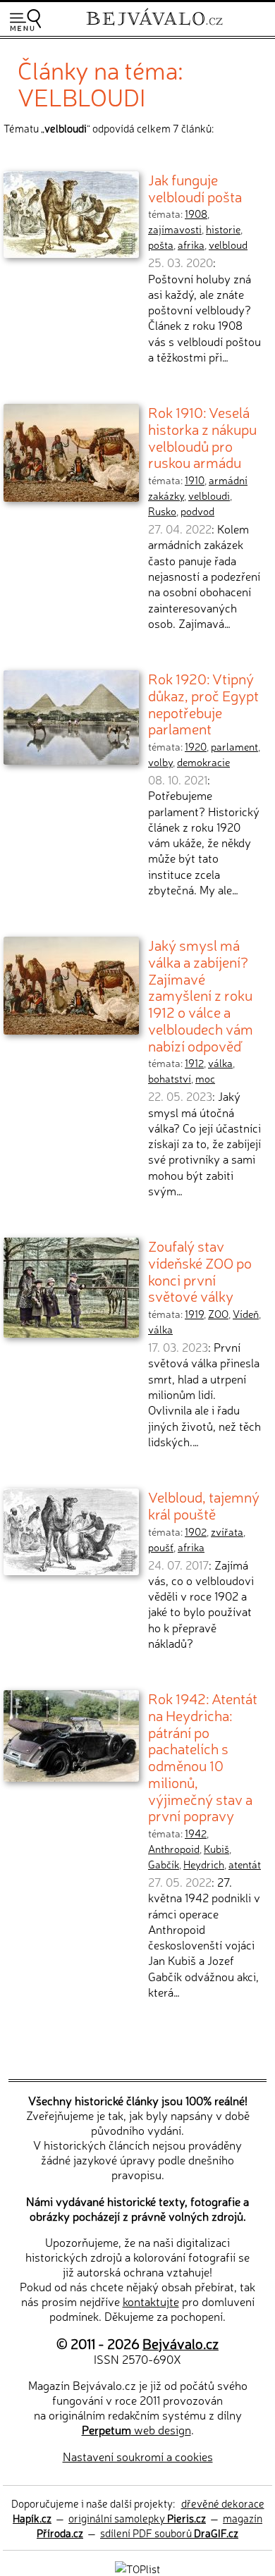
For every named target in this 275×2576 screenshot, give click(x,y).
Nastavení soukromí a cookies (138, 2456)
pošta (161, 245)
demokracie (203, 762)
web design (136, 2429)
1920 (196, 746)
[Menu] (25, 20)
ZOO (218, 1314)
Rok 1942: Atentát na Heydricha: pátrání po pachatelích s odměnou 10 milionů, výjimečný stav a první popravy (203, 1756)
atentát (245, 1864)
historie (223, 229)
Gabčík (164, 1864)
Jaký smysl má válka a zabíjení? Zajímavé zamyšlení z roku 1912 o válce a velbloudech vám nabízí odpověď (201, 994)
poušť (161, 1547)
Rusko (162, 511)
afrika (191, 245)
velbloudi (209, 495)
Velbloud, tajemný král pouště (204, 1505)
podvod (197, 511)
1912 (194, 1063)
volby (160, 762)
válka (220, 1063)
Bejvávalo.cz (181, 2343)
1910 (195, 480)
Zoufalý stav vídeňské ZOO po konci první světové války (200, 1270)
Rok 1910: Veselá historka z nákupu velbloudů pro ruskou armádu (202, 437)
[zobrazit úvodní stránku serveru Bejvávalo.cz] (154, 27)
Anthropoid (174, 1849)
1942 (196, 1833)
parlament (234, 746)
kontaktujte (151, 2301)
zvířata (227, 1532)
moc (205, 1078)
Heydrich (204, 1864)
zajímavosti (175, 229)
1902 (196, 1532)
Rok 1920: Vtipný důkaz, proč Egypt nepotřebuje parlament (203, 703)
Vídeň (246, 1314)
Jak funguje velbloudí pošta (195, 187)
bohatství (170, 1078)
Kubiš (216, 1849)
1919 (194, 1314)
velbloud (228, 245)
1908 (196, 214)
